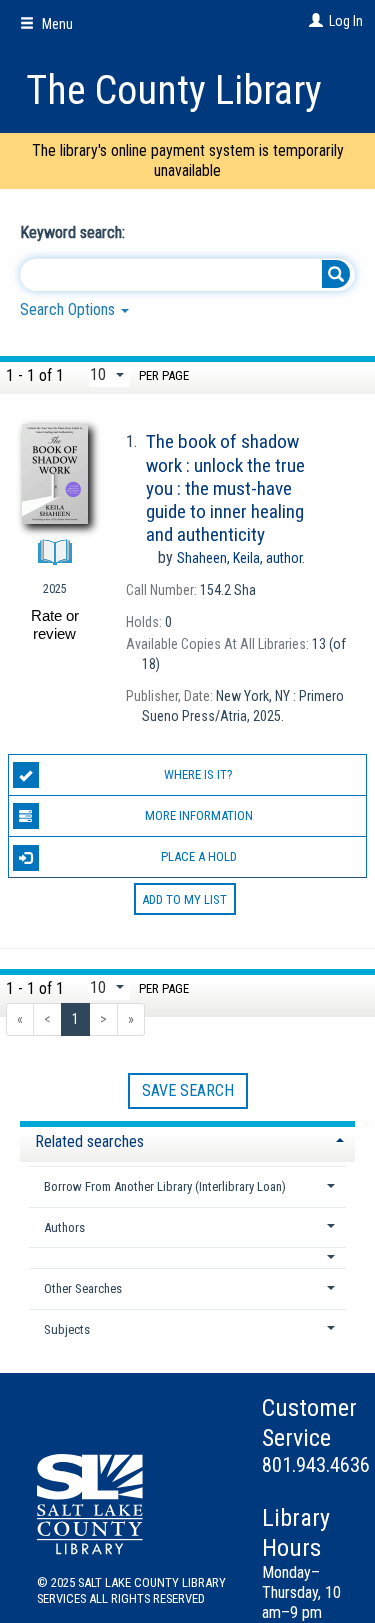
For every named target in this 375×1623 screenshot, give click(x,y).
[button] (188, 1257)
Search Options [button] (69, 309)
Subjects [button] (67, 1329)
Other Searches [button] (83, 1288)
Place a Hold (199, 856)
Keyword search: (74, 232)
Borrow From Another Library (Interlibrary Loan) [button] (165, 1186)
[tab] (187, 1139)
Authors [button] (64, 1227)
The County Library (174, 90)
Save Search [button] (188, 1090)
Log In (346, 21)
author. (241, 558)
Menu (56, 24)
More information (199, 815)
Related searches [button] (89, 1141)
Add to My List (184, 898)
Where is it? (198, 774)
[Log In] (313, 21)
